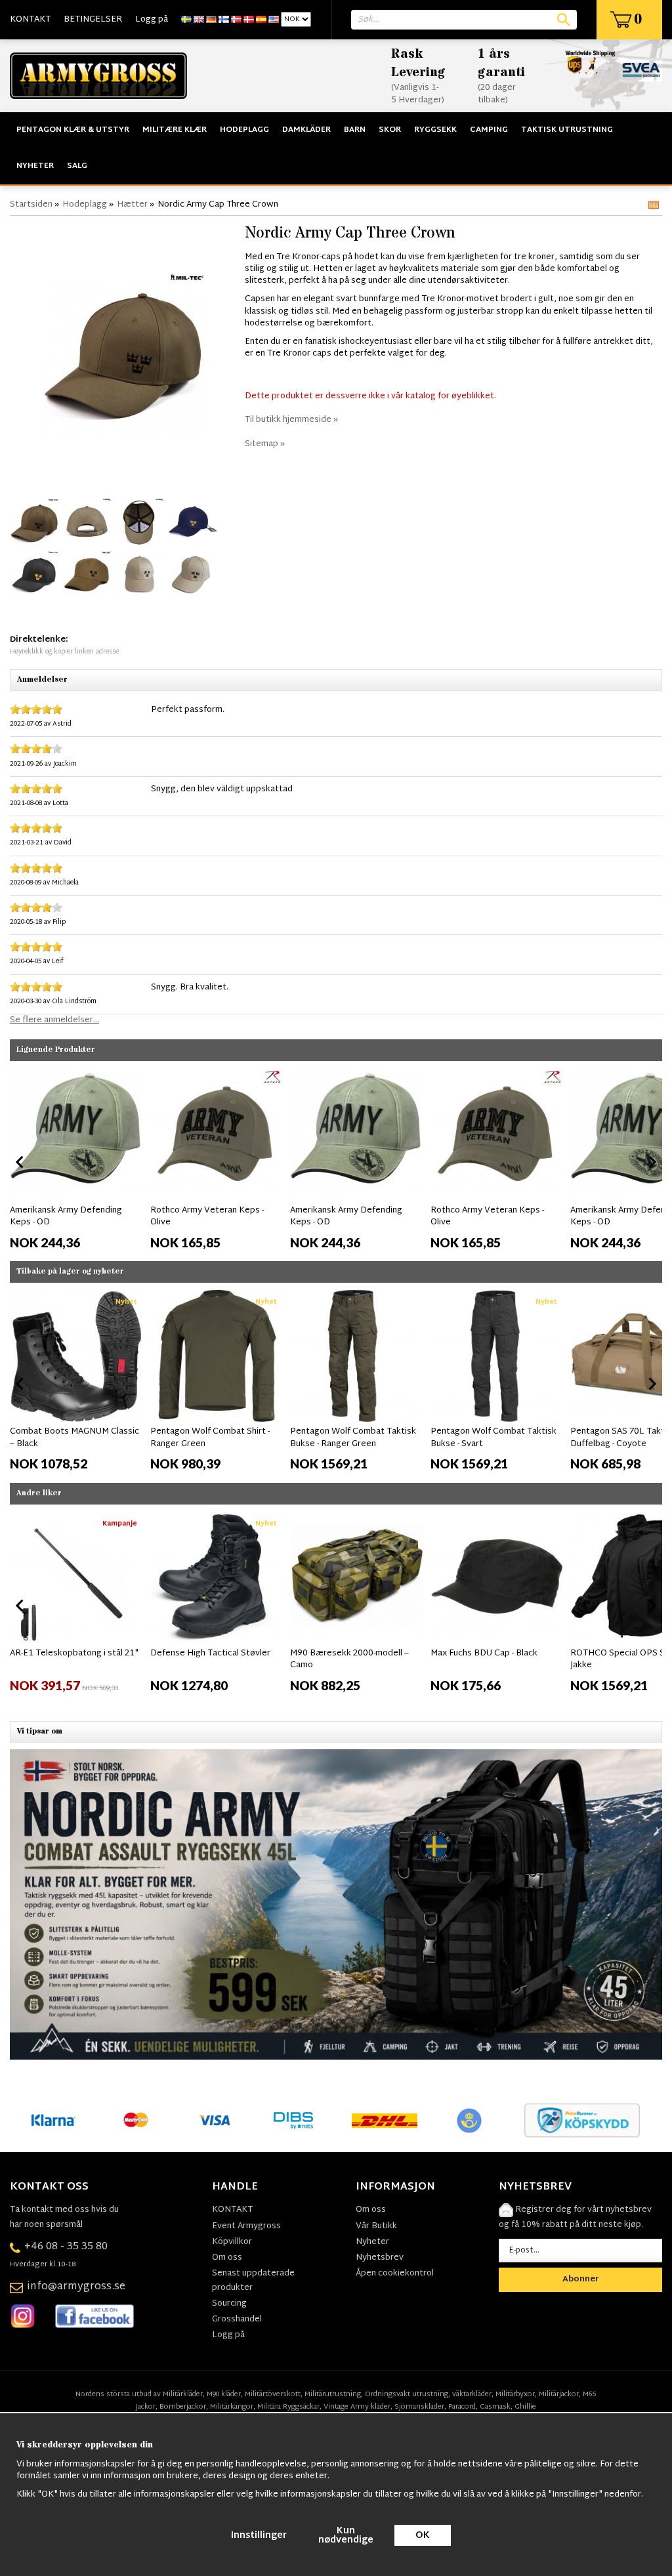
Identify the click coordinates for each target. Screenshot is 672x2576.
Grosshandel (237, 2319)
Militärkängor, (233, 2407)
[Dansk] (249, 20)
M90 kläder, (225, 2394)
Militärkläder (183, 2394)
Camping (489, 130)
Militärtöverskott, (274, 2394)
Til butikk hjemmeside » (291, 420)
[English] (199, 20)
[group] (77, 1159)
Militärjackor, (560, 2394)
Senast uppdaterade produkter (253, 2281)
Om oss (227, 2258)
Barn (355, 130)
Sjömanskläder (419, 2407)
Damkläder (306, 130)
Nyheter (35, 166)
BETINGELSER (93, 20)
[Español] (261, 20)
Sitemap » (265, 444)
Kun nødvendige (346, 2536)
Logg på (152, 20)
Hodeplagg (244, 130)
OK (423, 2536)
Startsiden (31, 205)
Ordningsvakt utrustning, (408, 2394)
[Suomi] (224, 20)
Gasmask (495, 2407)
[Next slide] (652, 1162)
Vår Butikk (376, 2226)
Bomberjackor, (184, 2407)
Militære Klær (175, 130)
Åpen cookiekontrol (395, 2274)
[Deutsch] (211, 20)
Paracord (462, 2407)
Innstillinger (259, 2536)
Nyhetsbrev (380, 2258)
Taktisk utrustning (567, 130)
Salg (77, 166)
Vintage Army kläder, (358, 2407)
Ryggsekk (435, 130)
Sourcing (229, 2304)
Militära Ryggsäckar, (289, 2407)
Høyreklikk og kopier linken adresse (64, 652)
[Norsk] (236, 20)
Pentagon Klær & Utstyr (73, 130)
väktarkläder (472, 2394)
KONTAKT (30, 20)
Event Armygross (246, 2226)
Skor (390, 130)
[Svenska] (186, 20)
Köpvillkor (232, 2242)
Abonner (581, 2279)
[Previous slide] (20, 1162)
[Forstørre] (124, 354)
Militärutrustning (333, 2394)
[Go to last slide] (20, 1384)
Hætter (132, 205)
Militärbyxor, (516, 2394)
